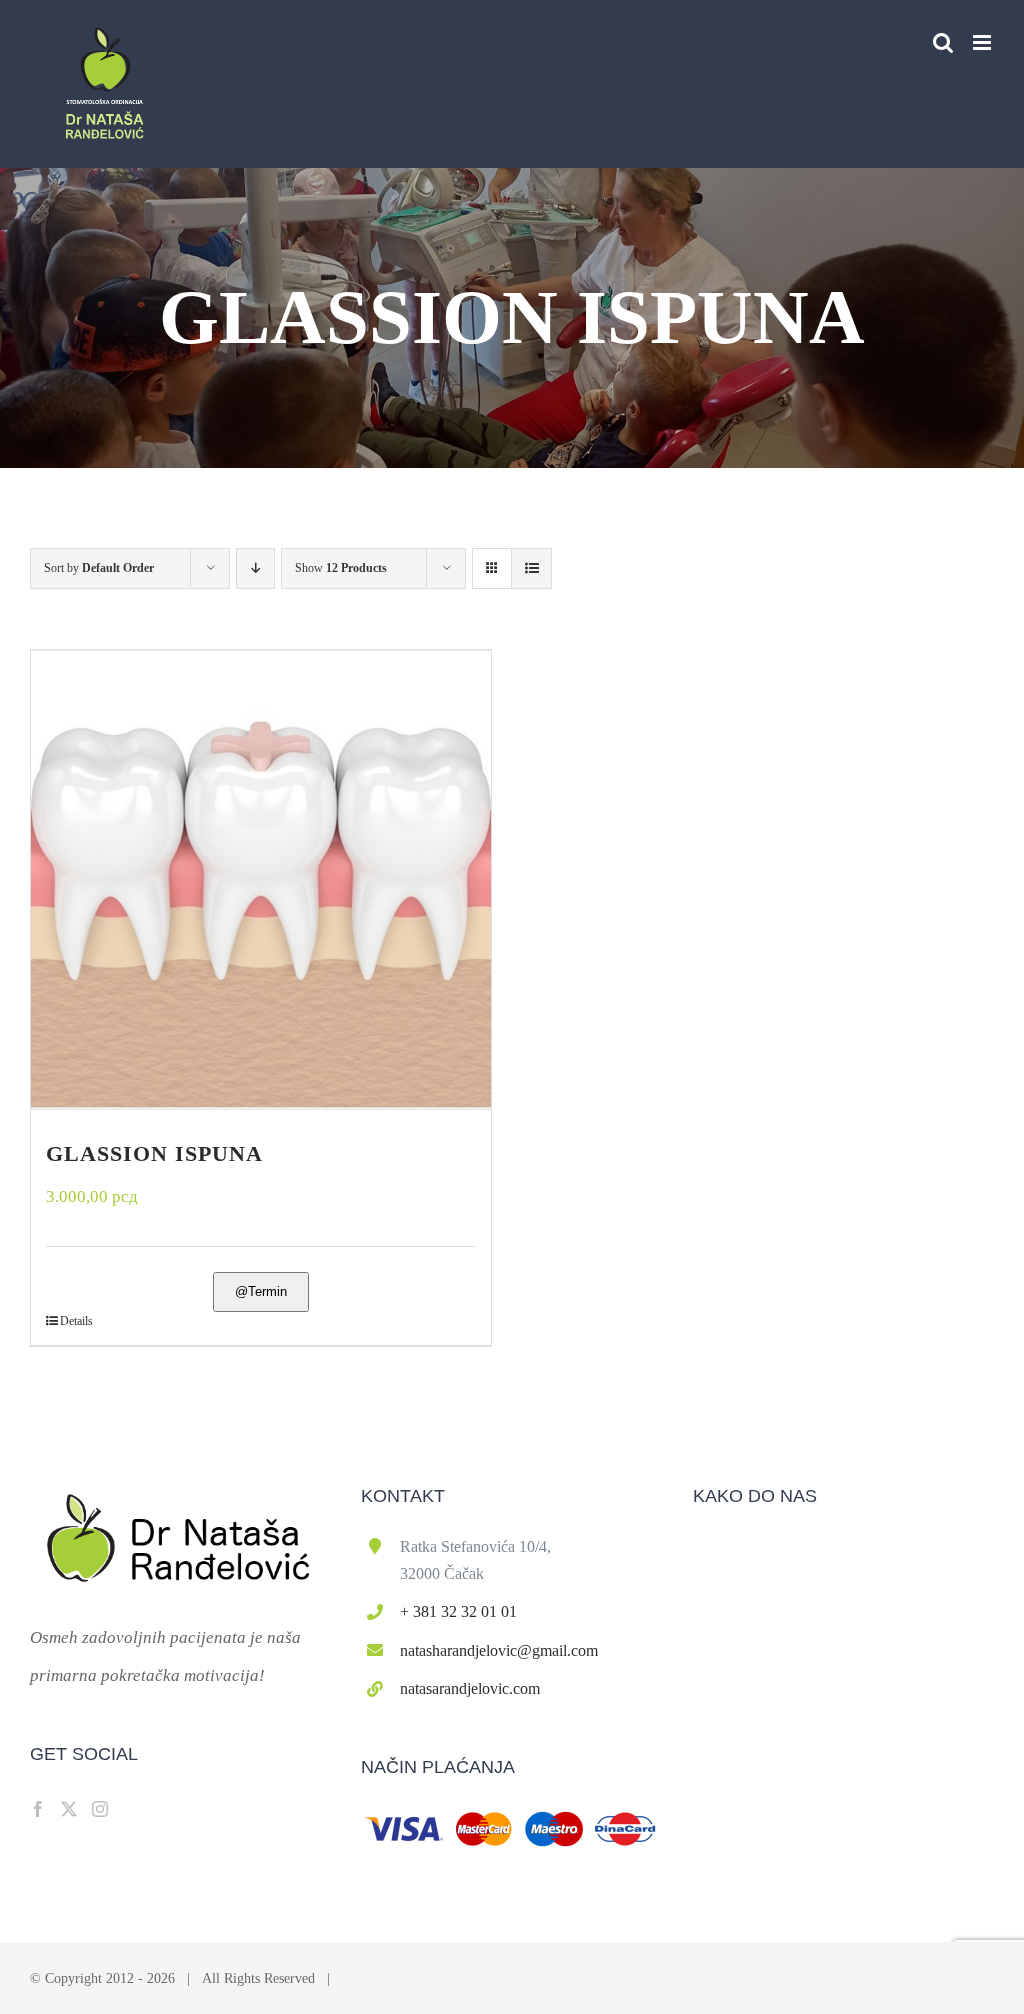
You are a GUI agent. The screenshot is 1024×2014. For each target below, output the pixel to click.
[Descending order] (255, 568)
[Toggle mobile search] (943, 42)
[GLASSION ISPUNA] (261, 880)
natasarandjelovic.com (470, 1688)
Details (76, 1321)
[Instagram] (100, 1809)
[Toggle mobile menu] (983, 42)
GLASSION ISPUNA (154, 1153)
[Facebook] (38, 1809)
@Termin (261, 1291)
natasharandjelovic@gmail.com (499, 1650)
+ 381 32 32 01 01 (458, 1611)
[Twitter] (69, 1809)
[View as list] (531, 568)
